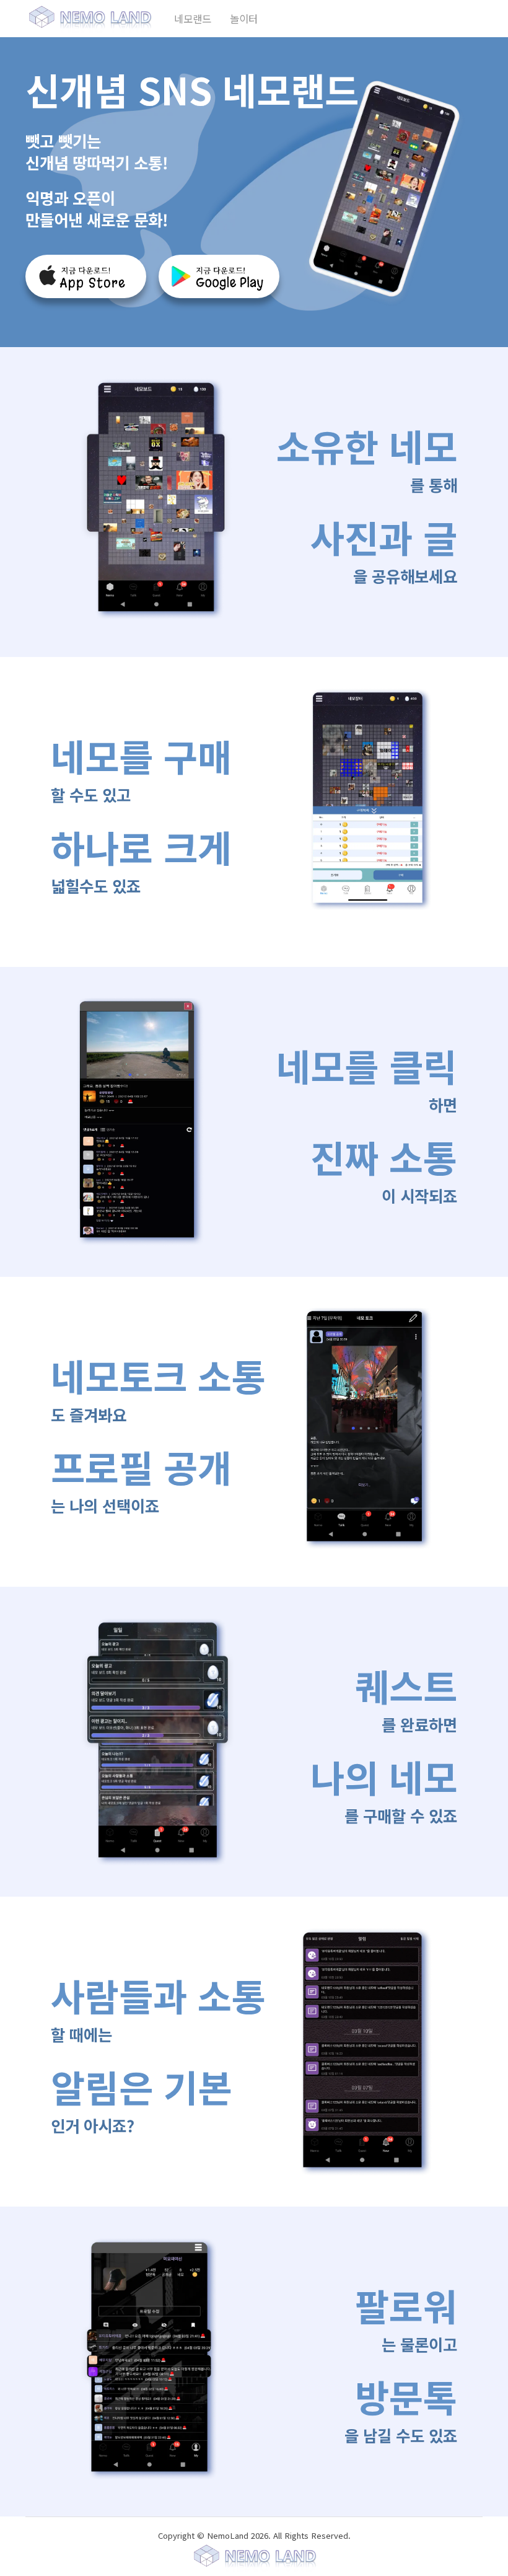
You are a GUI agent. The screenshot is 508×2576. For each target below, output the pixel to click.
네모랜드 (193, 19)
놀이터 (244, 19)
